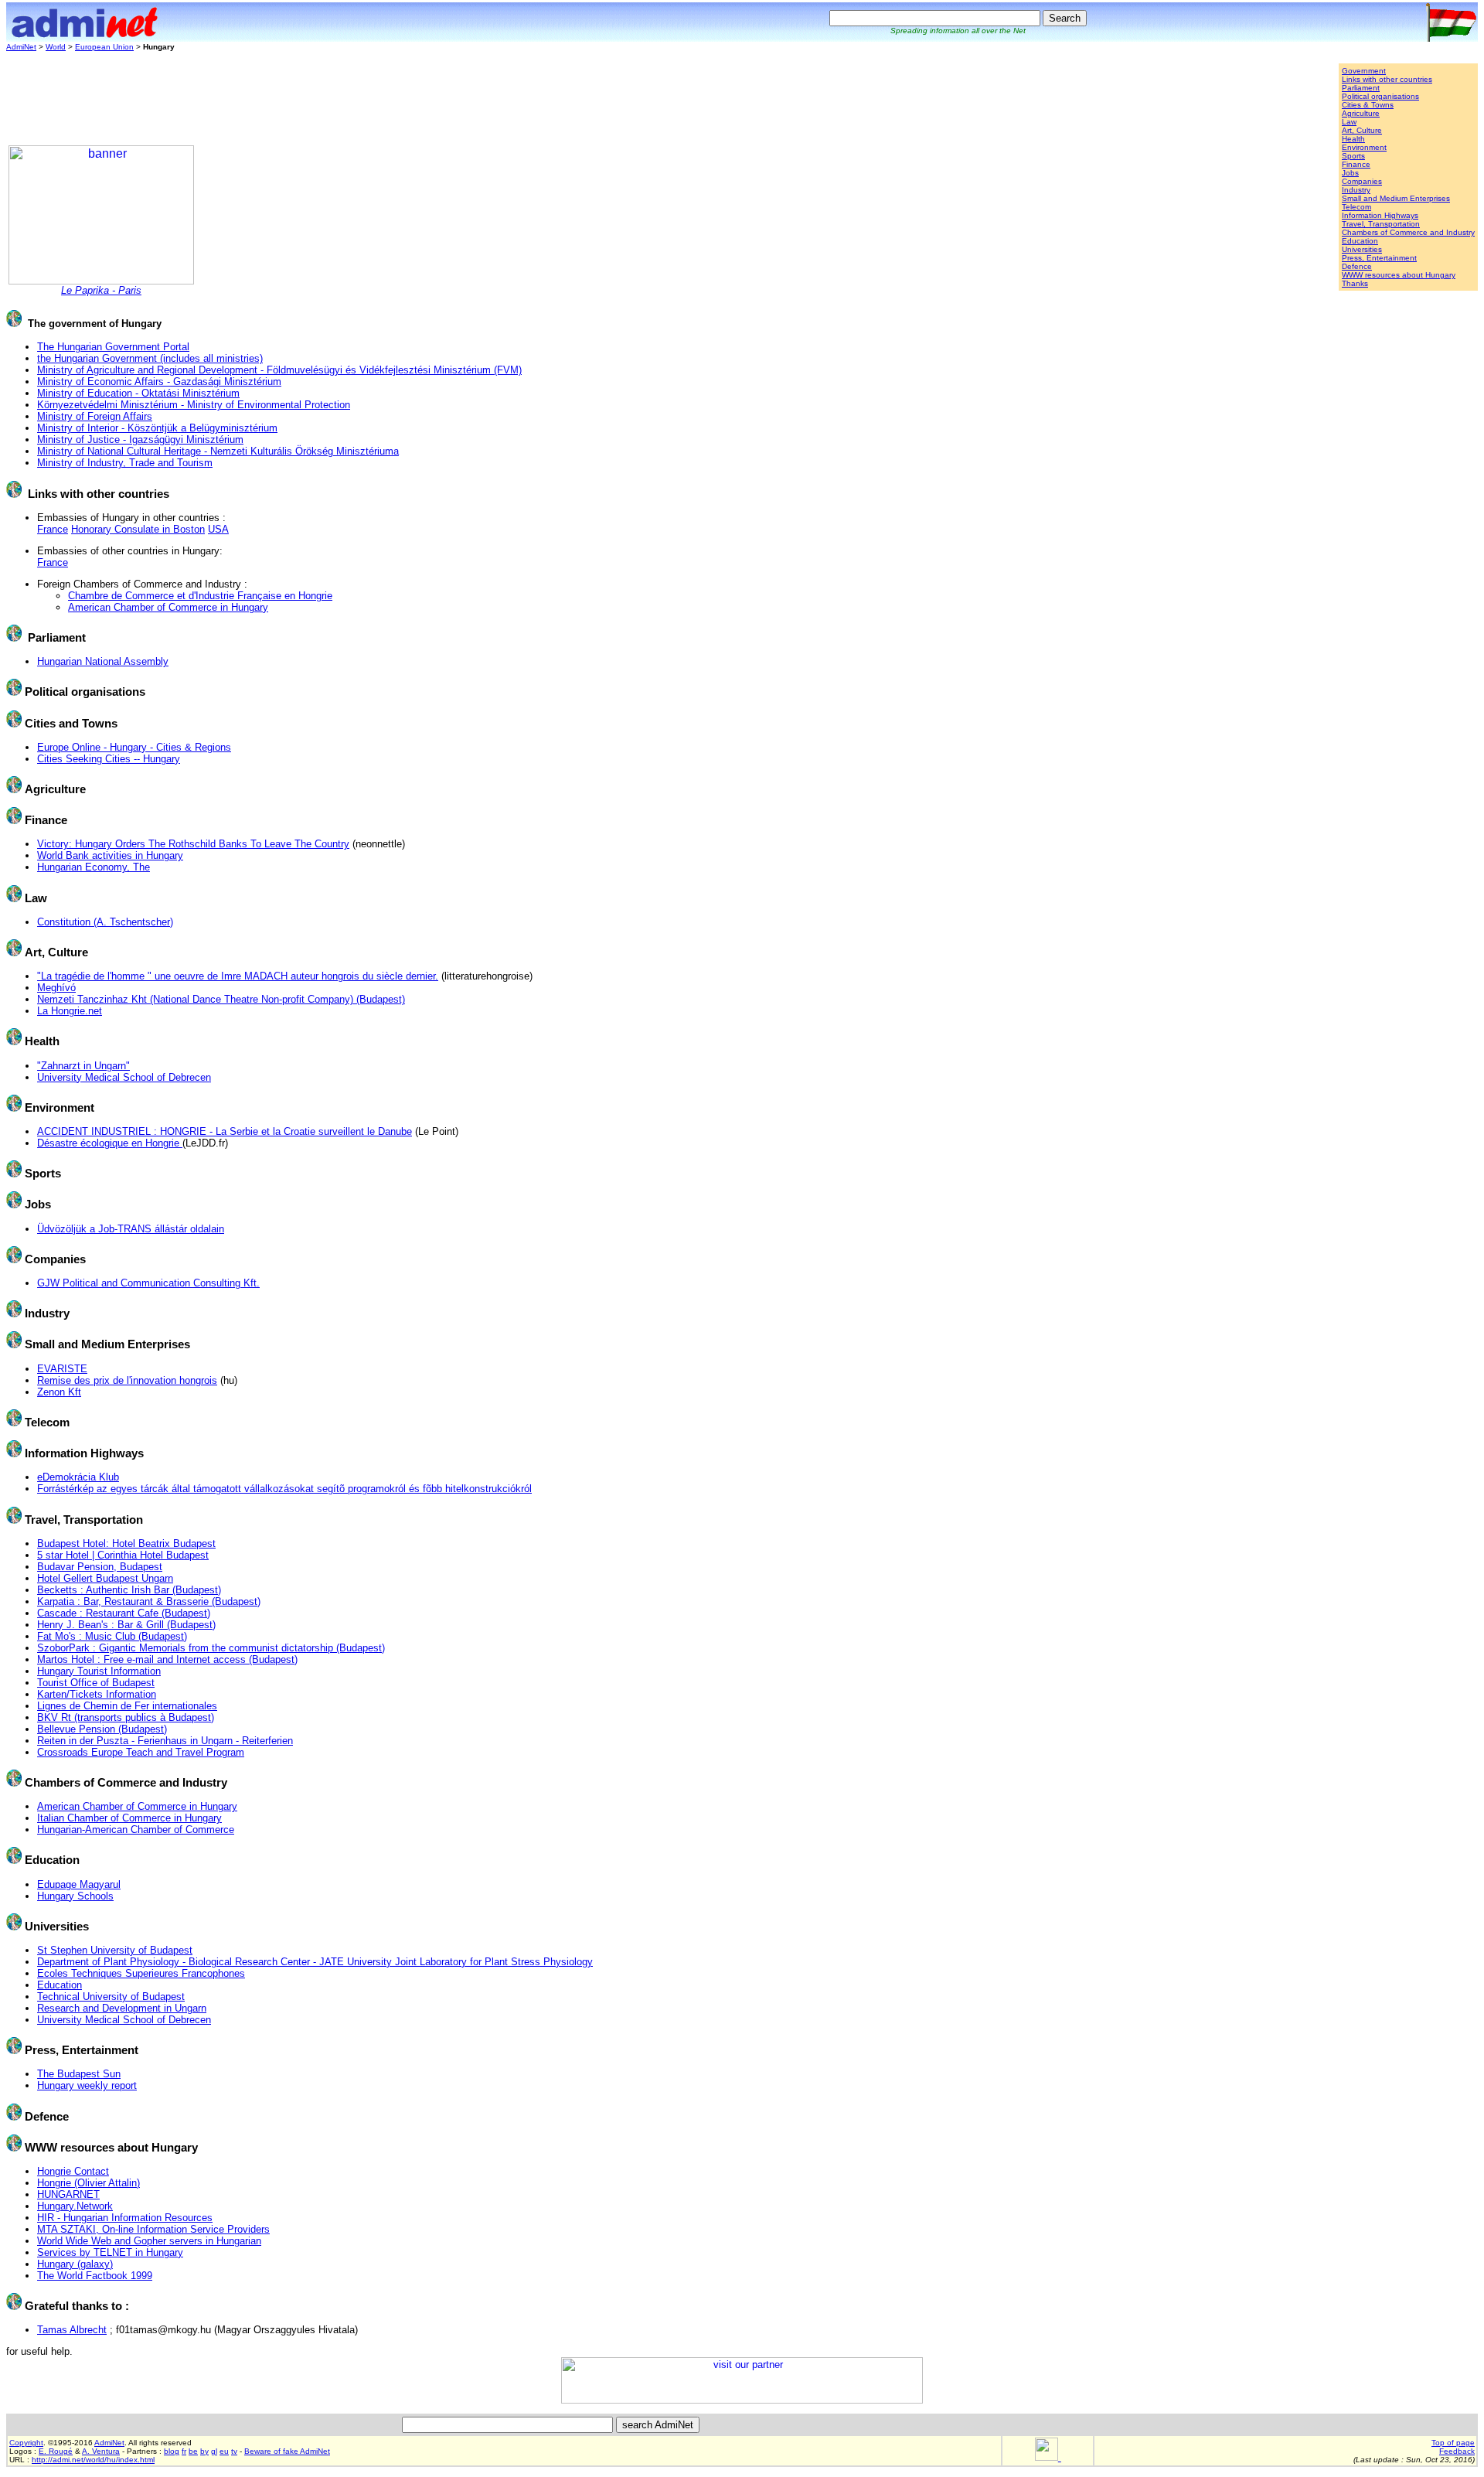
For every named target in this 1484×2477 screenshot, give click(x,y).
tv (234, 2451)
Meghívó (56, 988)
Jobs (1350, 173)
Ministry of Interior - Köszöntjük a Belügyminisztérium (157, 428)
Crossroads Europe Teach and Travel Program (141, 1752)
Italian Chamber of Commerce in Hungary (129, 1818)
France (53, 529)
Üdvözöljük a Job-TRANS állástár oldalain (131, 1229)
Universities (1362, 249)
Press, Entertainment (1379, 258)
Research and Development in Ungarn (122, 2008)
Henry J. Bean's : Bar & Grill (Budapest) (126, 1625)
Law (1349, 122)
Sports (1353, 156)
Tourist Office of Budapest (96, 1683)
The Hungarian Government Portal (113, 347)
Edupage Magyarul (79, 1884)
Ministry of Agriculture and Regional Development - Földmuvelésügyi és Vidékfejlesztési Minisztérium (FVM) (279, 370)
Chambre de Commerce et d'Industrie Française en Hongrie (200, 596)
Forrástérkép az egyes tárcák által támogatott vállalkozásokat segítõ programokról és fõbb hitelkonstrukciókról (284, 1489)
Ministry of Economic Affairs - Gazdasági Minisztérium (159, 382)
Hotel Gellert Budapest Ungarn (105, 1578)
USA (218, 529)
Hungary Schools (75, 1896)
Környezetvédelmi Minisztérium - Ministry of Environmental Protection (194, 405)
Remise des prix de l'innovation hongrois (127, 1380)
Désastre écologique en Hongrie (110, 1143)
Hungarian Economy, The (94, 867)
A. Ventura (101, 2451)
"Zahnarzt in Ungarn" (83, 1066)
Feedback (1457, 2451)
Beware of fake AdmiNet (287, 2451)
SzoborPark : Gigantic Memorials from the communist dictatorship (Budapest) (211, 1648)
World (56, 47)
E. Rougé (56, 2451)
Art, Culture (1362, 130)
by (204, 2451)
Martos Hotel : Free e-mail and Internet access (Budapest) (167, 1659)
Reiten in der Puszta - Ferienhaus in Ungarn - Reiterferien (165, 1741)
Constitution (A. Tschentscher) (105, 922)
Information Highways (1380, 215)
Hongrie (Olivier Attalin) (88, 2183)
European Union (104, 47)
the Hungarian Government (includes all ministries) (150, 358)
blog (172, 2451)
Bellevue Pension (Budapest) (102, 1729)
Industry (1356, 190)
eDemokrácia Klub (78, 1477)
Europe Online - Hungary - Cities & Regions (134, 747)
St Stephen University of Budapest (115, 1950)
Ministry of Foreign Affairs (95, 416)
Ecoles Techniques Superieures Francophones (141, 1973)
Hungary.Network (75, 2206)
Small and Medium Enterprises (1396, 198)
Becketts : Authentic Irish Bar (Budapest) (129, 1590)
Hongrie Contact (73, 2171)
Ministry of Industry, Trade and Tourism (125, 463)
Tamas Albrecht (72, 2330)
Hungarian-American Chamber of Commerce (136, 1830)
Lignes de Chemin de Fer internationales (127, 1706)
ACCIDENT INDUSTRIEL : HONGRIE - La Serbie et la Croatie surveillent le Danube (225, 1131)
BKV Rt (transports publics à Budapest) (126, 1717)
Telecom (1356, 207)
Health (1353, 139)
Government (1364, 71)
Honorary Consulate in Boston (138, 529)
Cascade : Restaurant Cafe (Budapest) (124, 1613)
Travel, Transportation (1381, 224)
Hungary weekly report (87, 2085)
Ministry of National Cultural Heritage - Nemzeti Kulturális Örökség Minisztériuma (218, 451)
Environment (1364, 147)
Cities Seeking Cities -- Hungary (109, 759)
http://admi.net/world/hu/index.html (93, 2460)
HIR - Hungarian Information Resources (125, 2218)
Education (1360, 241)
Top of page (1453, 2443)
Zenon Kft (59, 1392)
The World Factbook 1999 (95, 2276)
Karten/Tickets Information (97, 1694)
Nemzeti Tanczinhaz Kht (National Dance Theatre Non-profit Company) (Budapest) (221, 999)
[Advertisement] (288, 98)
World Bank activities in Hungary (110, 855)
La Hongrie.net (70, 1011)
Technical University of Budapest (111, 1997)
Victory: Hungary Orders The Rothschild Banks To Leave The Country (193, 844)
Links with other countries (1387, 79)
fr (184, 2451)
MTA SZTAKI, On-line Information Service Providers (153, 2229)
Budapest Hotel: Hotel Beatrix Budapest (126, 1543)
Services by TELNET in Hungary (110, 2252)
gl (214, 2451)
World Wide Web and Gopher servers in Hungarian (149, 2241)
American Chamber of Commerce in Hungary (168, 607)
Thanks (1355, 283)
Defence (1357, 266)
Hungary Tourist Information (99, 1671)
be (193, 2451)
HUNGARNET (68, 2194)
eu (224, 2451)
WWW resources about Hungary (1399, 275)
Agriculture (1361, 113)
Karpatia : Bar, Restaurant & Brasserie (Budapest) (149, 1601)
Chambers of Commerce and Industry (1408, 232)
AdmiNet (21, 47)
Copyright (26, 2443)
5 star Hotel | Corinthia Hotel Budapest (123, 1555)
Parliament (1361, 88)
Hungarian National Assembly (103, 661)
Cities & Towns (1368, 105)
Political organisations (1380, 96)
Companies (1362, 181)
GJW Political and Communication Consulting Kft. (148, 1283)
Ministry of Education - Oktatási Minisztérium (138, 393)
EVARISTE (62, 1369)
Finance (1356, 164)
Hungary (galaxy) (75, 2264)
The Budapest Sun (79, 2074)
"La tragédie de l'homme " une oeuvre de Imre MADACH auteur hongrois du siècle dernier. (238, 976)
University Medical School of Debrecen (124, 1077)
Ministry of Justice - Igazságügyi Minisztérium (140, 440)
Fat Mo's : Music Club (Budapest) (112, 1636)
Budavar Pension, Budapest (100, 1567)
